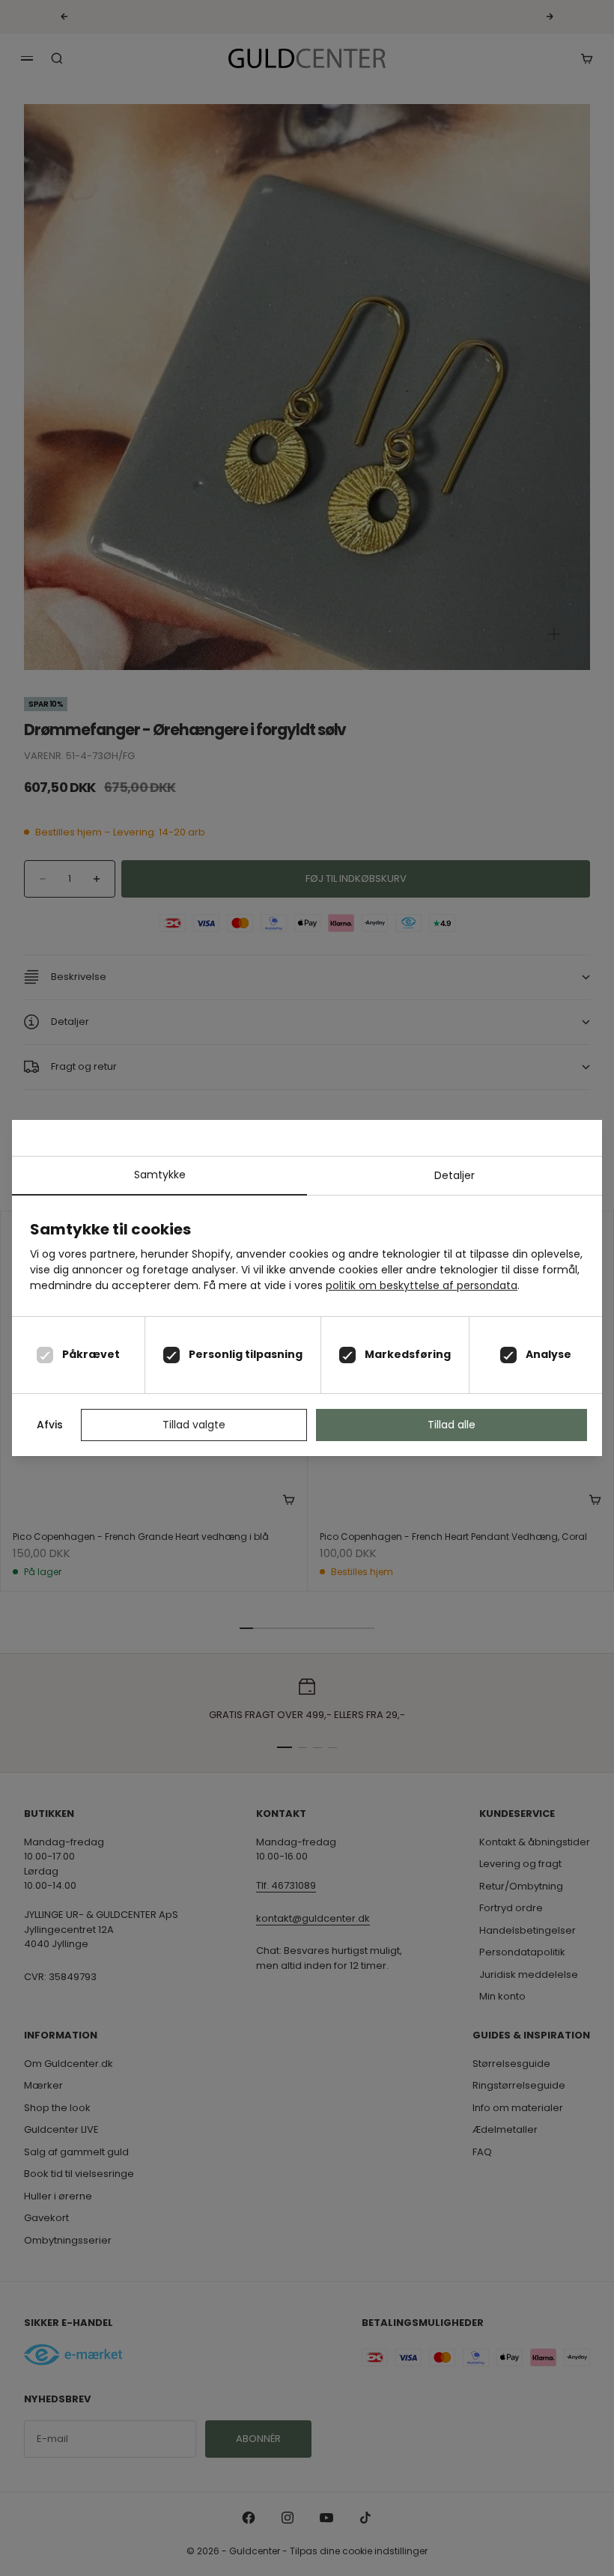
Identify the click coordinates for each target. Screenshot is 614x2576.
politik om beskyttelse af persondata (422, 1285)
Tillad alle (452, 1425)
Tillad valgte (194, 1425)
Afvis (50, 1425)
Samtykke (160, 1175)
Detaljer (455, 1175)
